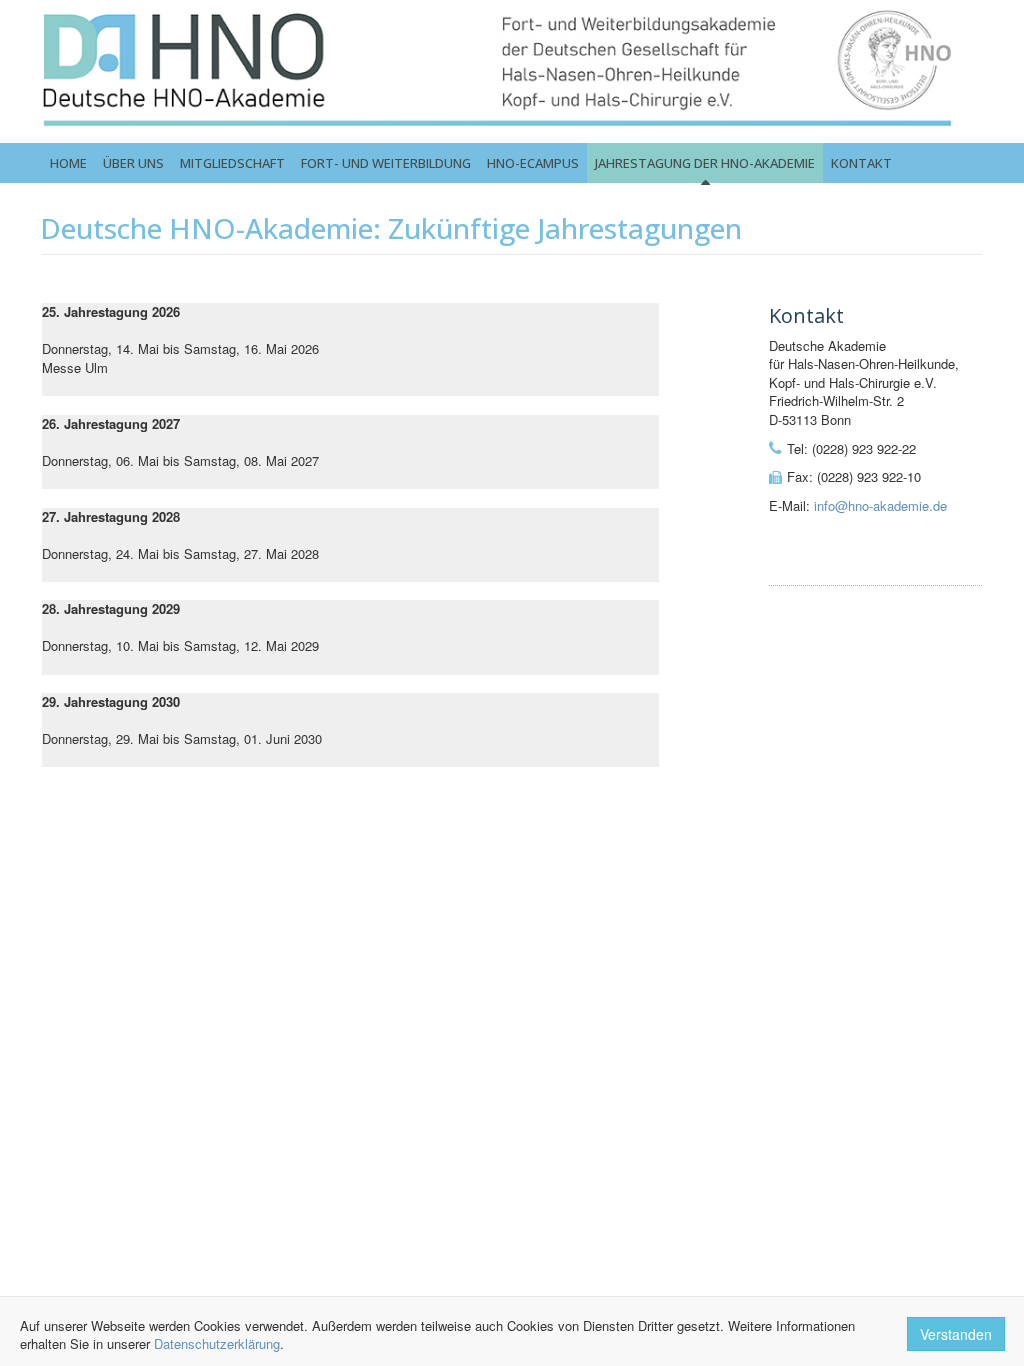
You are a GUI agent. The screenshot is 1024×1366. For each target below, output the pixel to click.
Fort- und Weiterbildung (386, 163)
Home (68, 163)
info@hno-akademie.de (880, 505)
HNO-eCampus (533, 163)
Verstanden (956, 1334)
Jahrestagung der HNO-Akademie (705, 163)
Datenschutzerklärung (217, 1343)
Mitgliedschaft (232, 163)
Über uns (133, 163)
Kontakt (861, 163)
